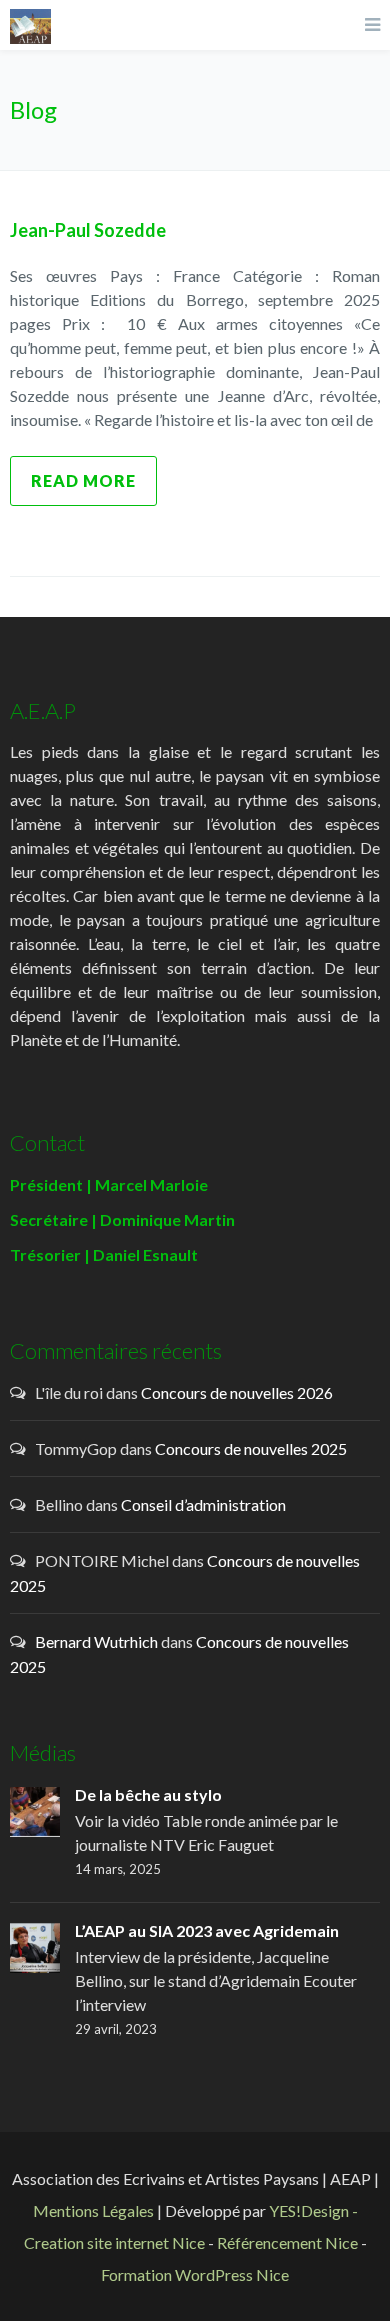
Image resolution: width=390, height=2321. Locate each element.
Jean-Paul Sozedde (88, 230)
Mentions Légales (93, 2210)
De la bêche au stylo (148, 1794)
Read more (83, 480)
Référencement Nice (287, 2242)
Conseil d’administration (203, 1504)
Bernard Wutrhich (96, 1641)
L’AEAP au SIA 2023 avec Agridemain (207, 1930)
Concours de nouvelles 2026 (237, 1392)
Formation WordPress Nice (195, 2274)
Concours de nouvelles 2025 (251, 1448)
